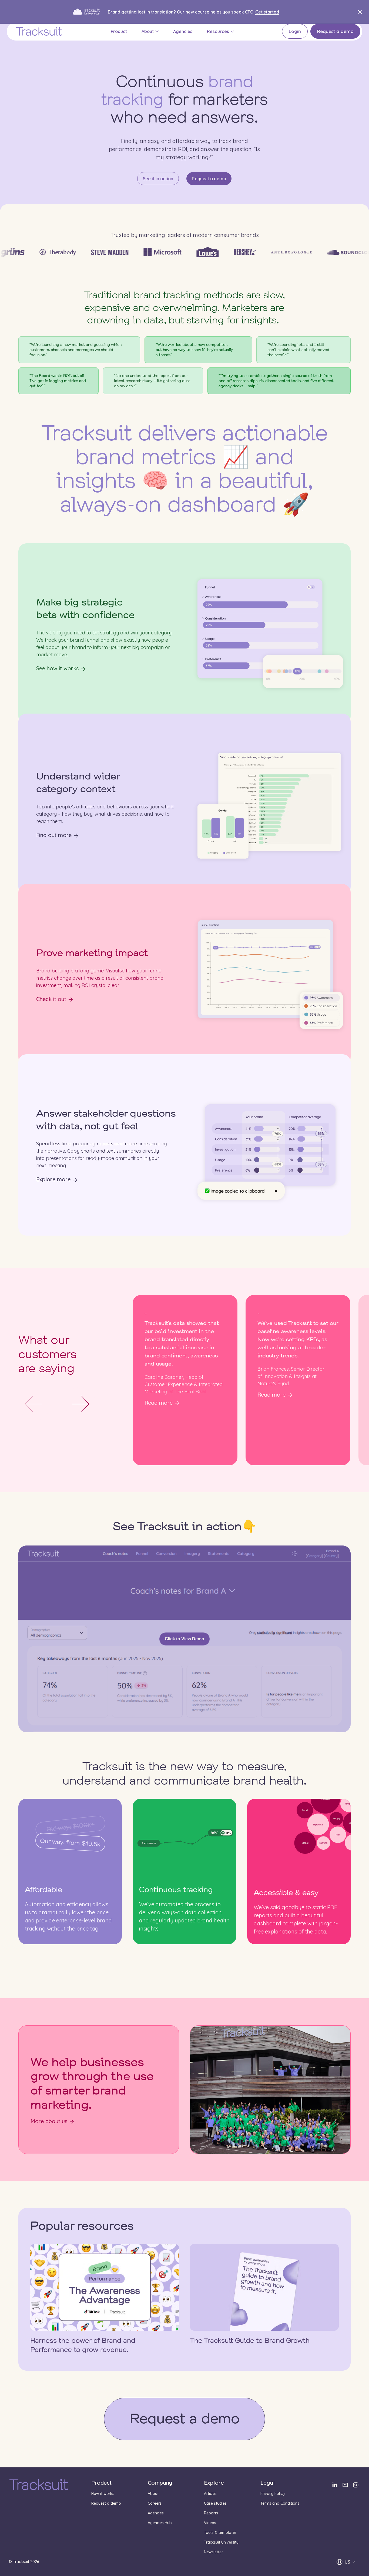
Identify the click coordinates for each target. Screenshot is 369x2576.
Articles (210, 2494)
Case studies (215, 2503)
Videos (210, 2523)
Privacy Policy (273, 2494)
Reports (211, 2513)
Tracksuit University (221, 2542)
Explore (214, 2483)
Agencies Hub (160, 2523)
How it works (103, 2494)
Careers (155, 2503)
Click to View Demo (185, 1639)
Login (295, 31)
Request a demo (335, 31)
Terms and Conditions (280, 2503)
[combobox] (346, 2562)
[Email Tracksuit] (345, 2485)
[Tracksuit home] (39, 2485)
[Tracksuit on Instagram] (356, 2485)
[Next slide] (80, 1404)
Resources (218, 31)
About (148, 31)
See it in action (158, 179)
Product (119, 31)
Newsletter (213, 2552)
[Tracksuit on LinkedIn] (335, 2485)
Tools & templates (220, 2532)
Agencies (183, 31)
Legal (268, 2483)
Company (160, 2483)
